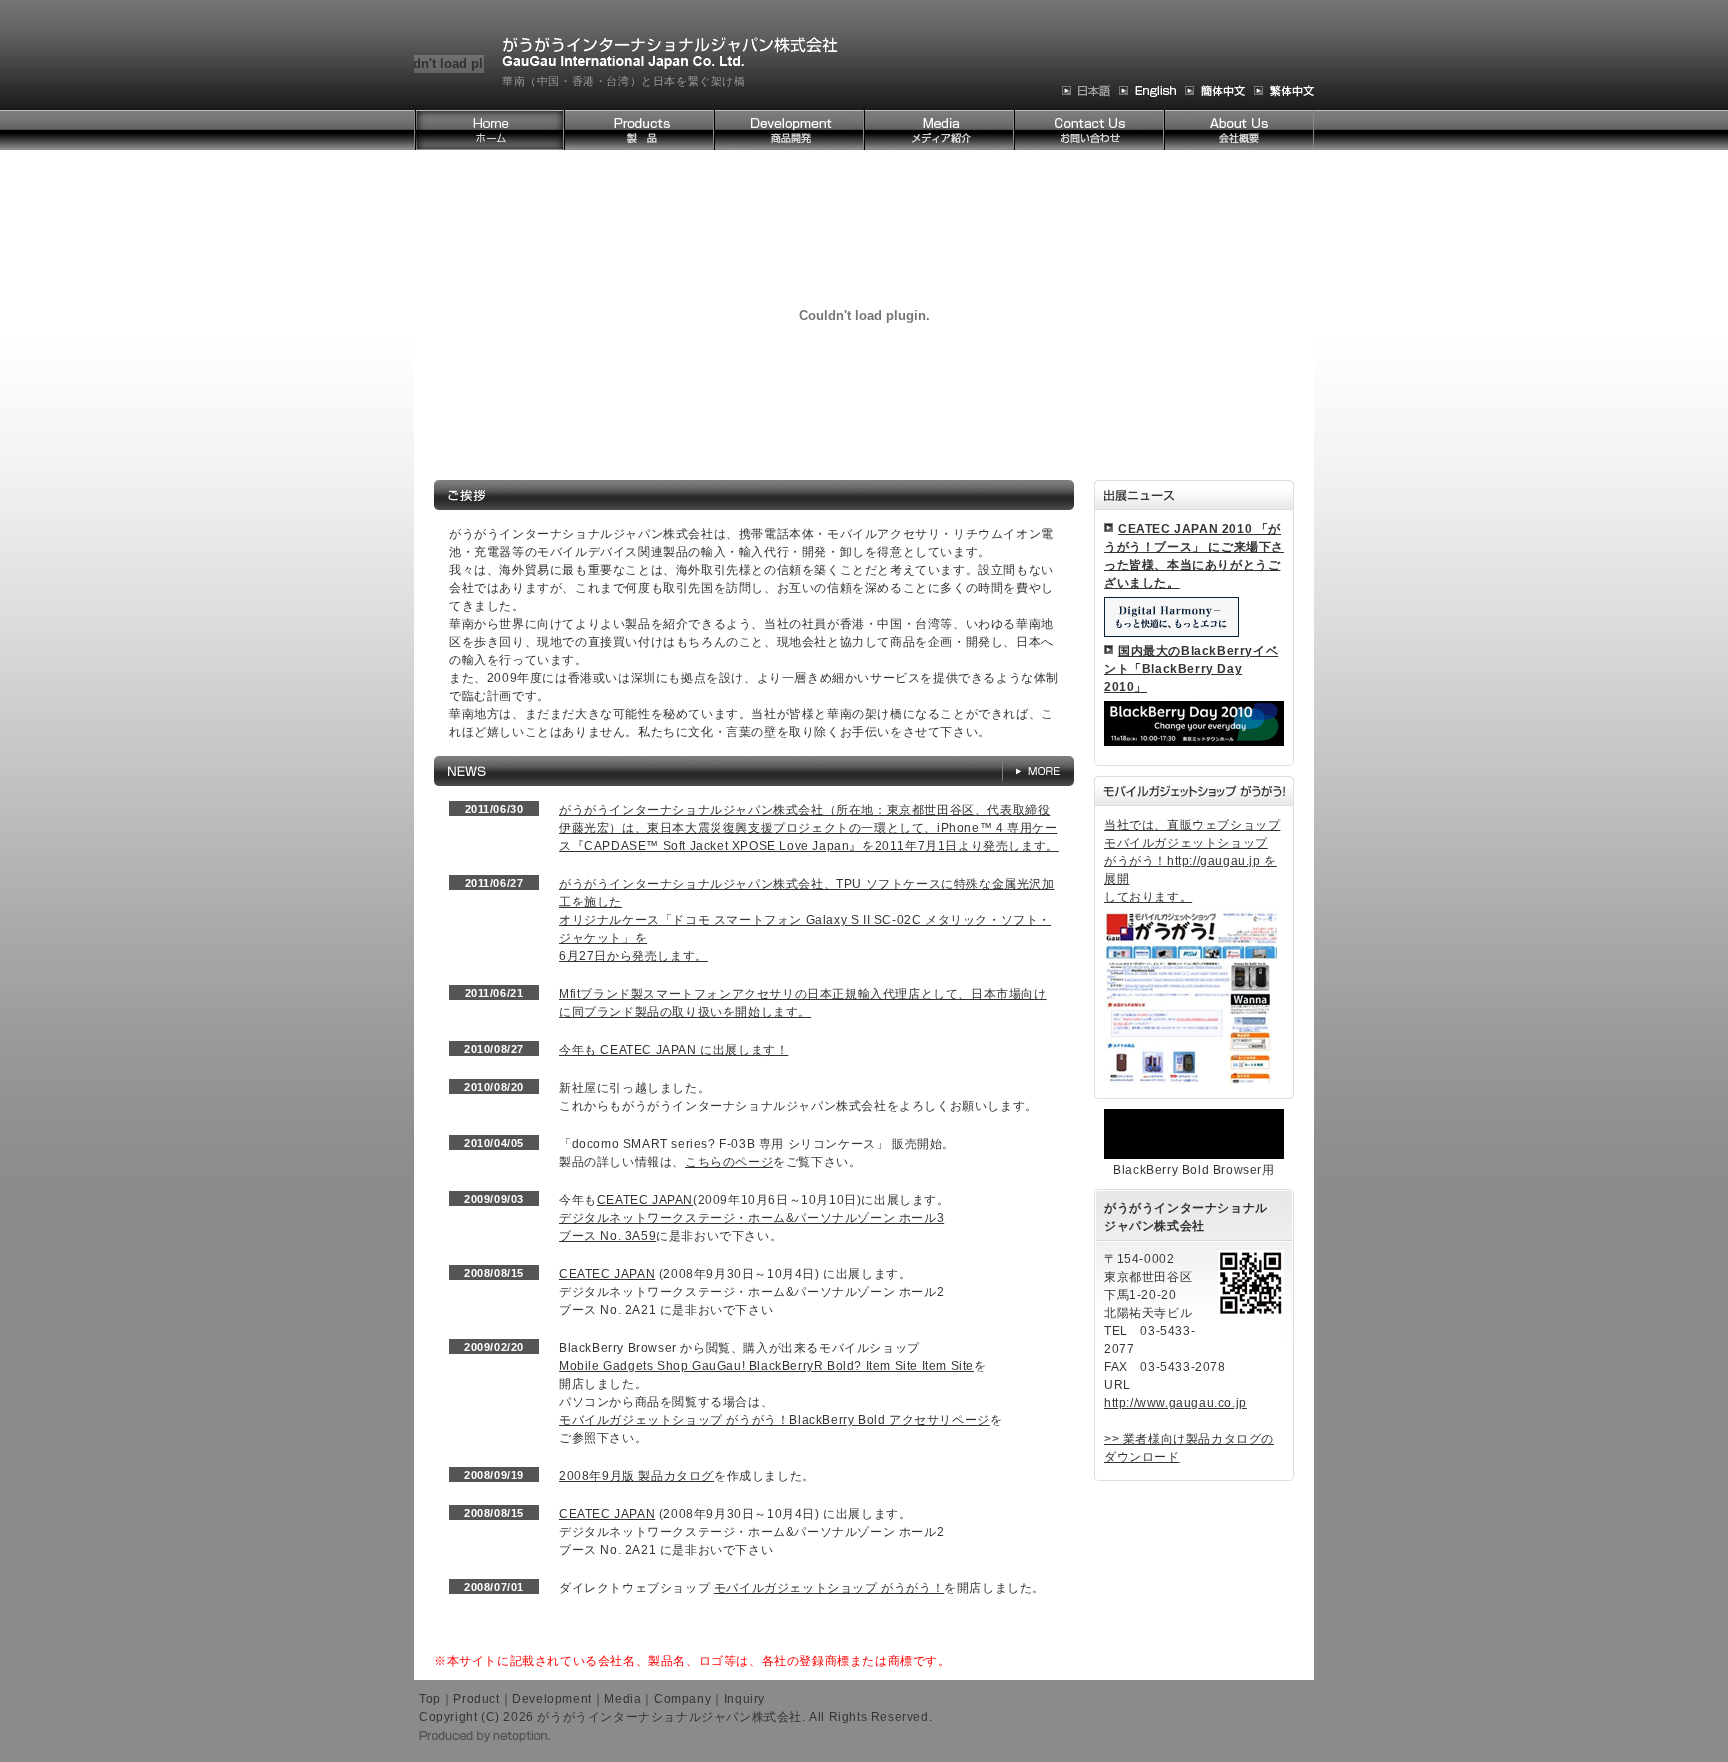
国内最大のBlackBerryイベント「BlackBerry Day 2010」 (1191, 669)
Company (682, 1699)
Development (552, 1699)
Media (622, 1699)
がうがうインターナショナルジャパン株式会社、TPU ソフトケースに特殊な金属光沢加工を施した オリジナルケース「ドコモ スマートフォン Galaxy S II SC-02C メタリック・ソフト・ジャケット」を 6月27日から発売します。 (807, 920)
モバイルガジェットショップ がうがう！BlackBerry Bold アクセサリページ (774, 1420)
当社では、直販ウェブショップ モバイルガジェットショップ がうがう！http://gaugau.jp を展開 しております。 (1192, 861)
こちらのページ (729, 1162)
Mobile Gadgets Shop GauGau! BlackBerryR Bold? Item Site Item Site (766, 1366)
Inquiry (744, 1699)
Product (476, 1699)
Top (430, 1699)
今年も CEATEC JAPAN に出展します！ (673, 1050)
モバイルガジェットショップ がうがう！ (829, 1588)
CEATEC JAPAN (645, 1200)
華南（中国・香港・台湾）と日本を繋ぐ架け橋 (624, 81)
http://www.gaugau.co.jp (1175, 1403)
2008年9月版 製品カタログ (636, 1476)
